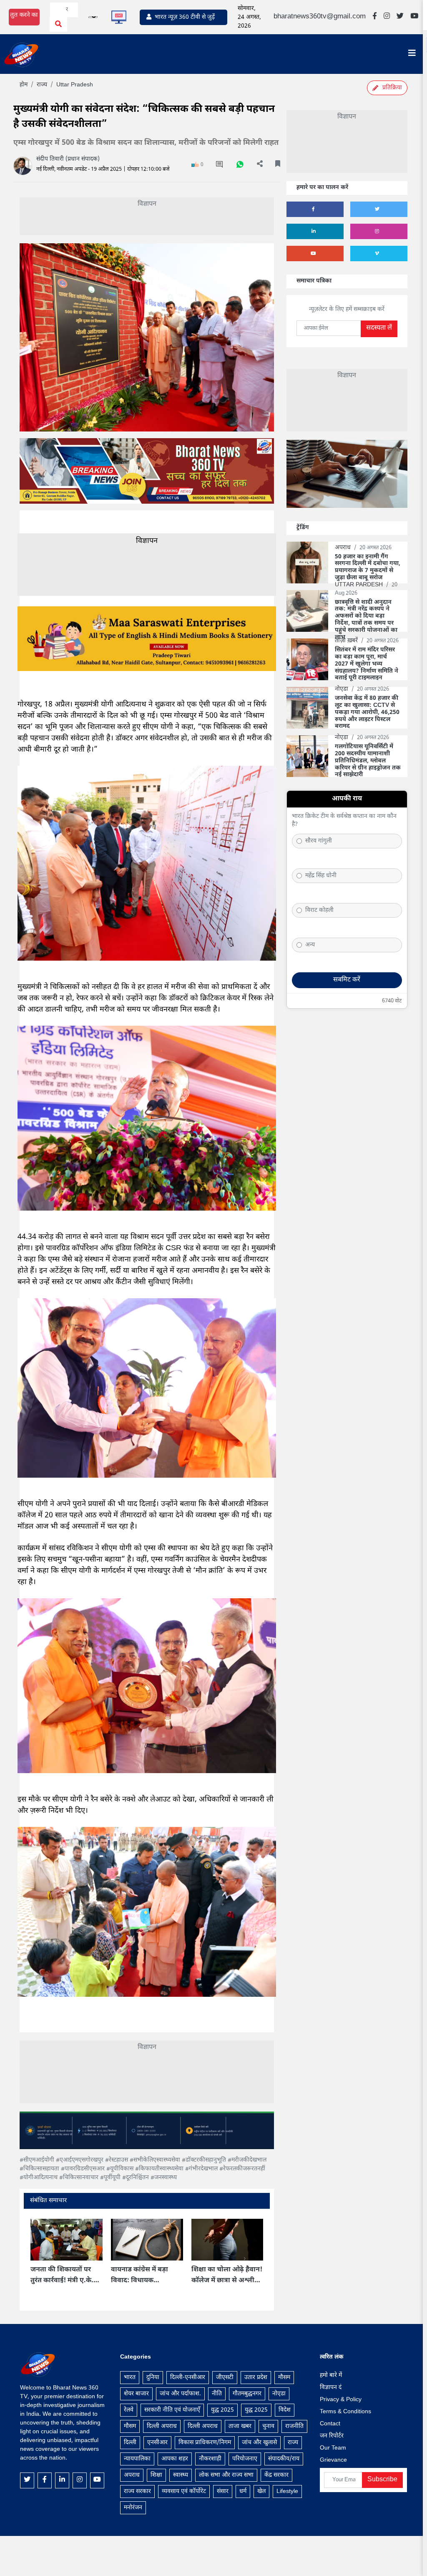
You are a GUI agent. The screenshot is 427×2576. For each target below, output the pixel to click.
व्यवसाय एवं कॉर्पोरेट (184, 2491)
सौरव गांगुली (319, 841)
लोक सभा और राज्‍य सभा (226, 2475)
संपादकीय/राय (284, 2459)
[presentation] (49, 2259)
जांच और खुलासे (259, 2443)
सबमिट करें (347, 980)
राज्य (293, 2443)
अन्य (310, 945)
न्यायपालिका (137, 2459)
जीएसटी (225, 2378)
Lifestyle (287, 2491)
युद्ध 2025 (222, 2410)
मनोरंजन (133, 2508)
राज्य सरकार (137, 2491)
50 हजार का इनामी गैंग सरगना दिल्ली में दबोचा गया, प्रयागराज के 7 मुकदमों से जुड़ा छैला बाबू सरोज (368, 568)
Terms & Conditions (345, 2412)
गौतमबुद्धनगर (247, 2394)
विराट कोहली (319, 910)
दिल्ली (130, 2443)
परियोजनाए (245, 2459)
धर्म (243, 2491)
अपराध (132, 2475)
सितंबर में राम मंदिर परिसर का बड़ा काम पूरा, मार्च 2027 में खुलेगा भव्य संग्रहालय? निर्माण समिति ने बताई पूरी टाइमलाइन (367, 664)
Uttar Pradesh (75, 85)
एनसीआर (157, 2443)
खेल (261, 2491)
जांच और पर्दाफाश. (180, 2394)
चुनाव (268, 2426)
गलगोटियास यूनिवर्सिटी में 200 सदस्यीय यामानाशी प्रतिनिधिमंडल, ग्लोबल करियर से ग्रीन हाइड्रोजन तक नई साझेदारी (368, 761)
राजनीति (294, 2426)
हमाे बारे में (331, 2375)
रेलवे (129, 2410)
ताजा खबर (240, 2426)
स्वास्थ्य (181, 2475)
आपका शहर (175, 2459)
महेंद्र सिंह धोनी (321, 876)
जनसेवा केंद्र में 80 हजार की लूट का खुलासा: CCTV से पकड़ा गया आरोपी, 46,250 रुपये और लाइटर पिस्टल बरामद (367, 713)
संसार (223, 2491)
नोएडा (279, 2394)
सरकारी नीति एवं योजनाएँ (172, 2410)
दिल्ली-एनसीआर (188, 2378)
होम (24, 85)
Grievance (333, 2460)
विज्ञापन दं (331, 2388)
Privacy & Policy (341, 2400)
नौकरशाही (210, 2459)
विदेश (285, 2410)
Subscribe (382, 2480)
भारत (130, 2378)
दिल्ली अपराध (162, 2426)
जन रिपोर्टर (332, 2436)
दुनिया (153, 2378)
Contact (330, 2424)
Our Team (333, 2448)
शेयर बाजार (136, 2394)
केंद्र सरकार (276, 2475)
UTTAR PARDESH (360, 585)
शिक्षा (156, 2475)
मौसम (284, 2378)
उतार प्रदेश (256, 2378)
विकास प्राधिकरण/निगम (205, 2443)
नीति (217, 2394)
